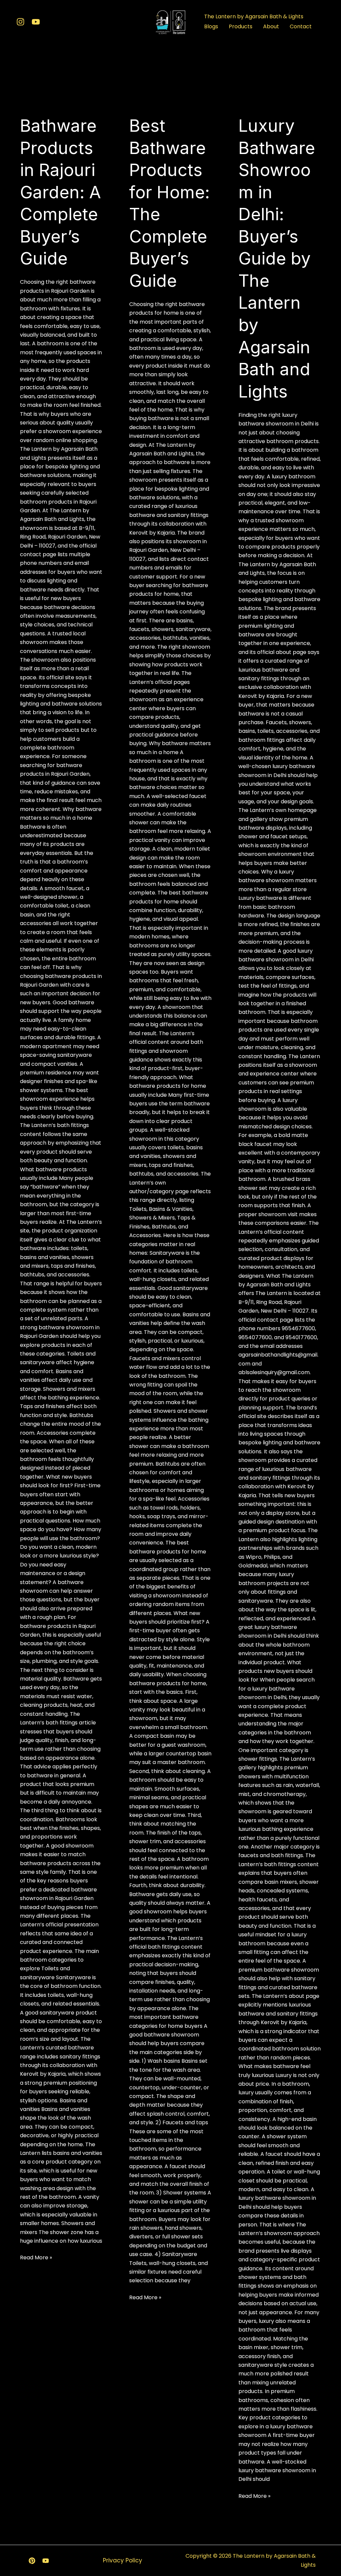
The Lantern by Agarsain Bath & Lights (254, 16)
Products (241, 26)
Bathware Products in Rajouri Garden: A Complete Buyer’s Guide (60, 192)
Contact (301, 26)
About (271, 26)
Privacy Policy (123, 2560)
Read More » (36, 2258)
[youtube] (36, 22)
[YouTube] (46, 2561)
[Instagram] (20, 22)
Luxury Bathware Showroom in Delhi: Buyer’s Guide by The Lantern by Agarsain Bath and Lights (277, 258)
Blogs (211, 26)
